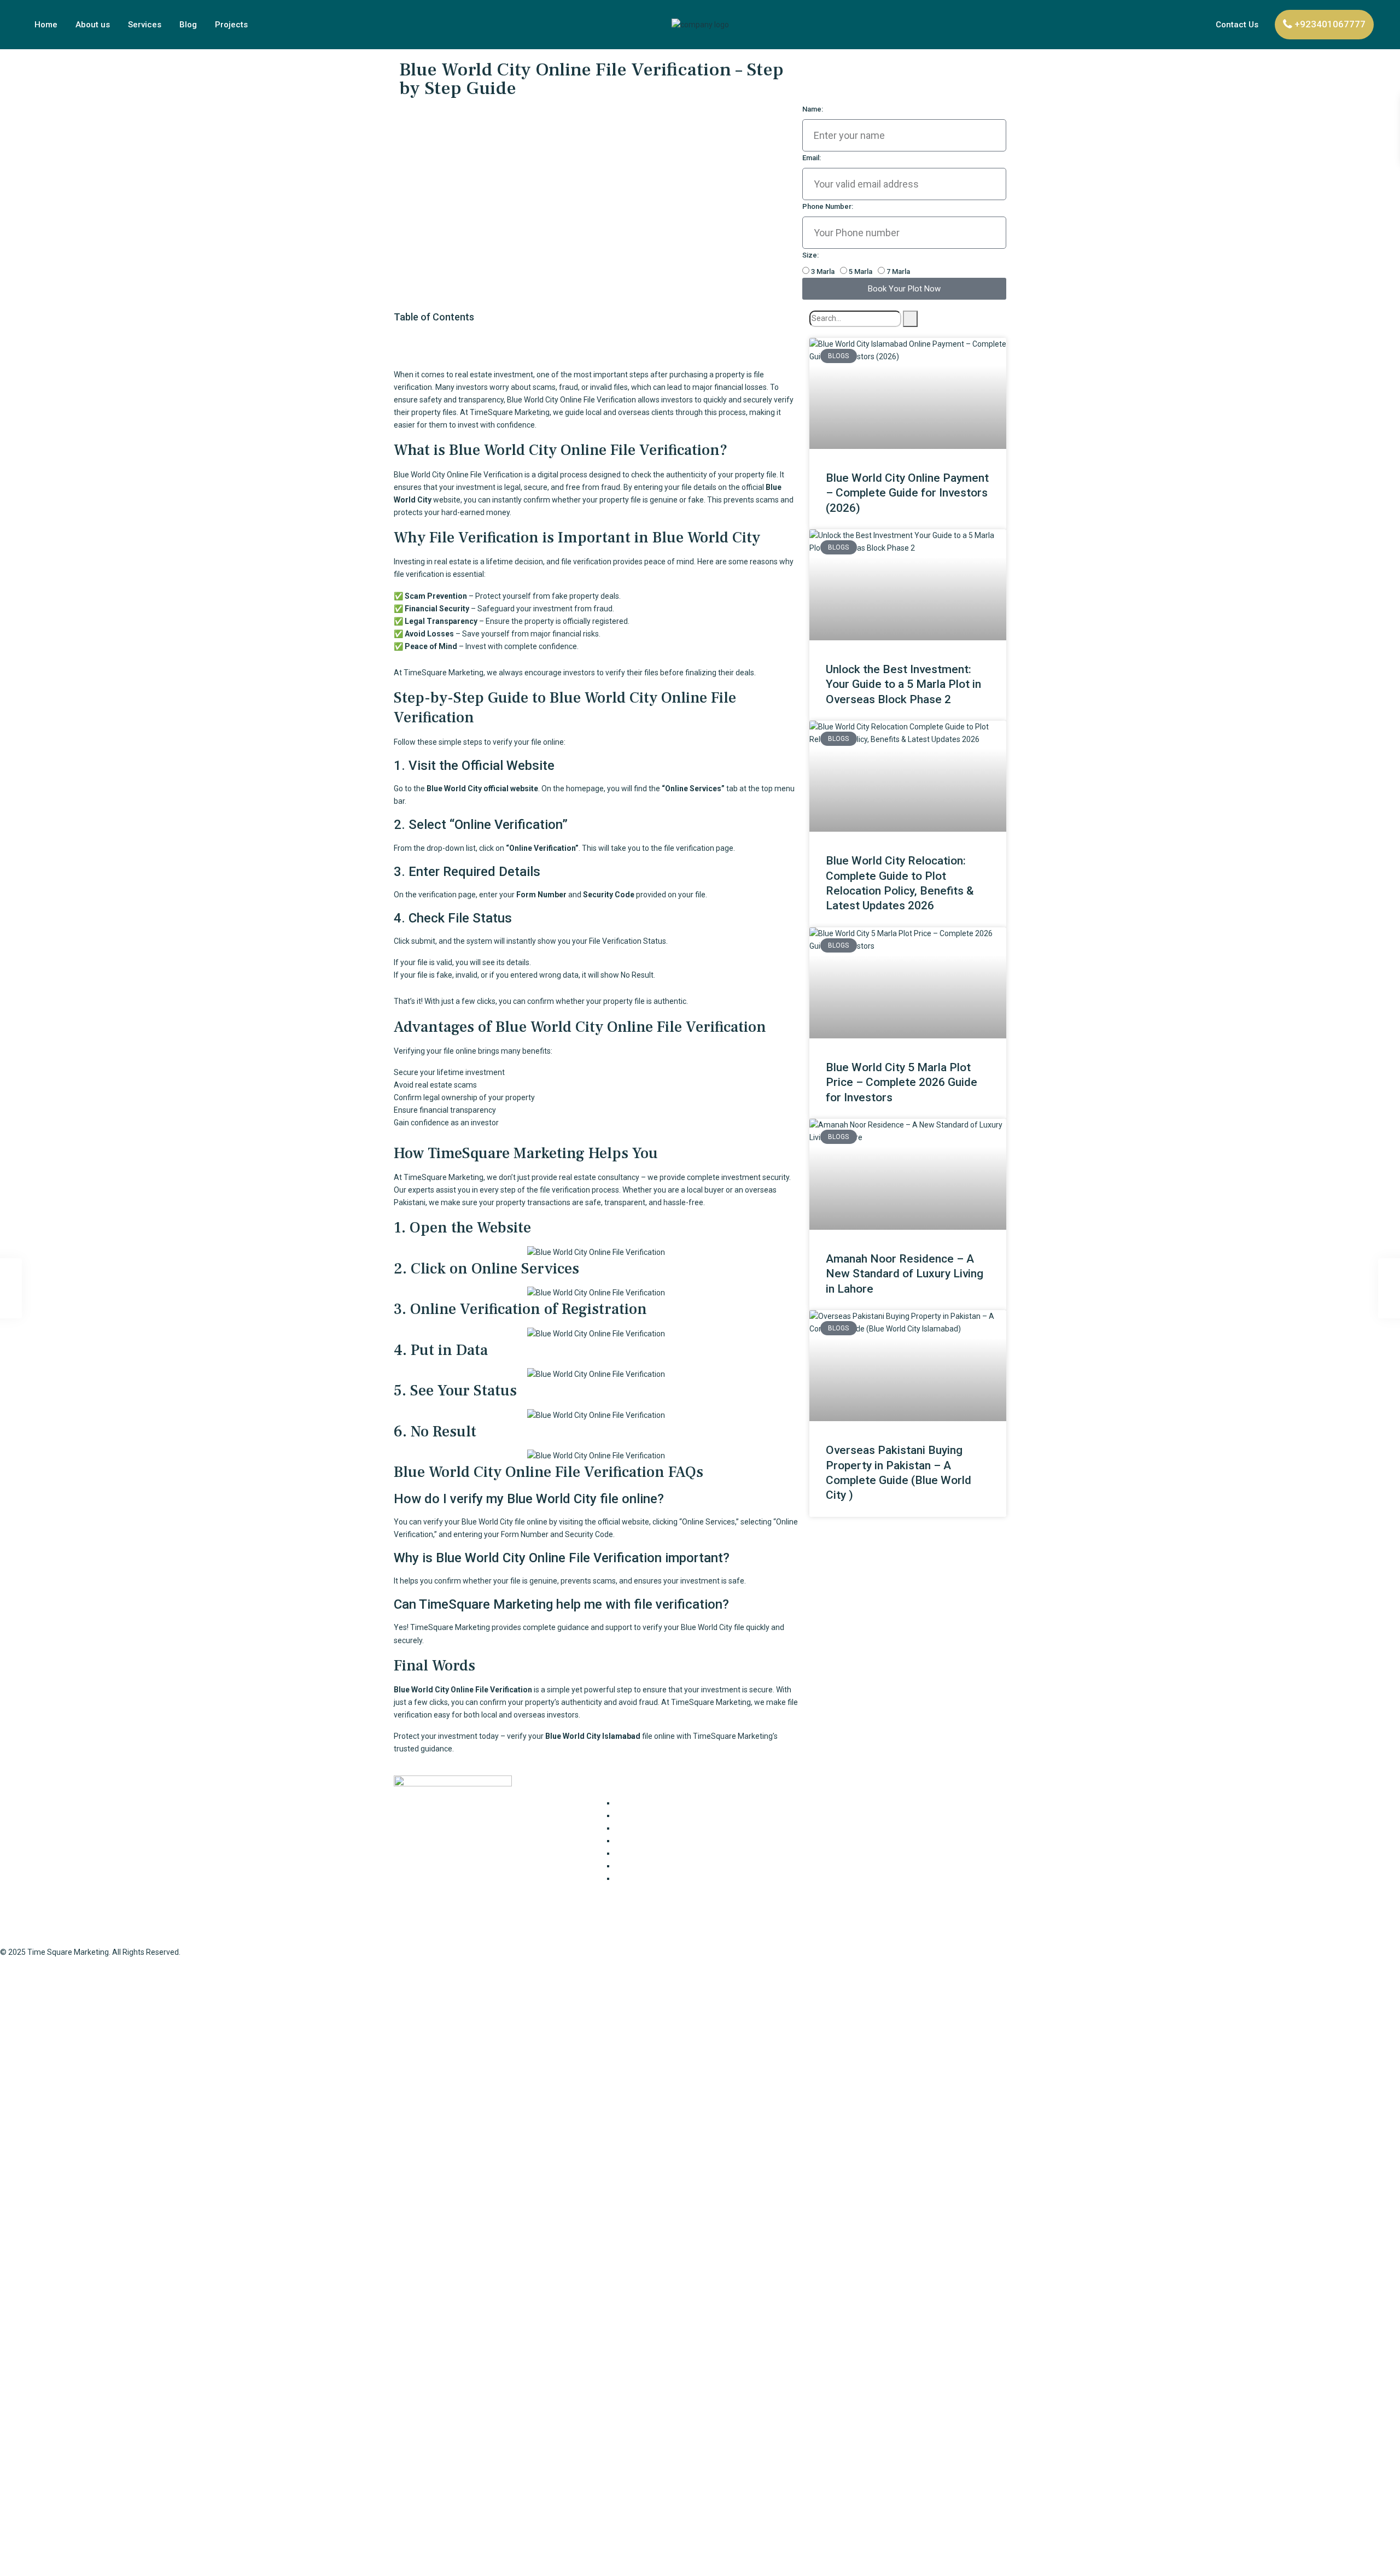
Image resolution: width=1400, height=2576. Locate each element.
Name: (813, 109)
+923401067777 (1330, 24)
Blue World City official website (482, 788)
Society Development (652, 1878)
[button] (596, 338)
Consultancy (637, 1803)
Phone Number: (828, 206)
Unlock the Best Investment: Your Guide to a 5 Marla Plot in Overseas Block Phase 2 (903, 684)
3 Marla (823, 271)
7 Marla (898, 271)
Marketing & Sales (646, 1853)
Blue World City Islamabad (593, 1736)
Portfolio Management (655, 1866)
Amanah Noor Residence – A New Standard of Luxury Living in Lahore (905, 1274)
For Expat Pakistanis (650, 1815)
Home (46, 25)
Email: (812, 158)
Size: (810, 255)
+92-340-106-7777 (842, 1849)
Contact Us (1237, 25)
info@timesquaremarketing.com (868, 1871)
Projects (231, 25)
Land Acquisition (644, 1841)
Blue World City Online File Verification (463, 1690)
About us (93, 25)
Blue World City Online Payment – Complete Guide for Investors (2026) (907, 493)
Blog (188, 25)
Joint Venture (639, 1828)
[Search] (910, 319)
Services (145, 25)
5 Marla (861, 271)
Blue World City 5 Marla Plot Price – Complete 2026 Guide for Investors (902, 1082)
